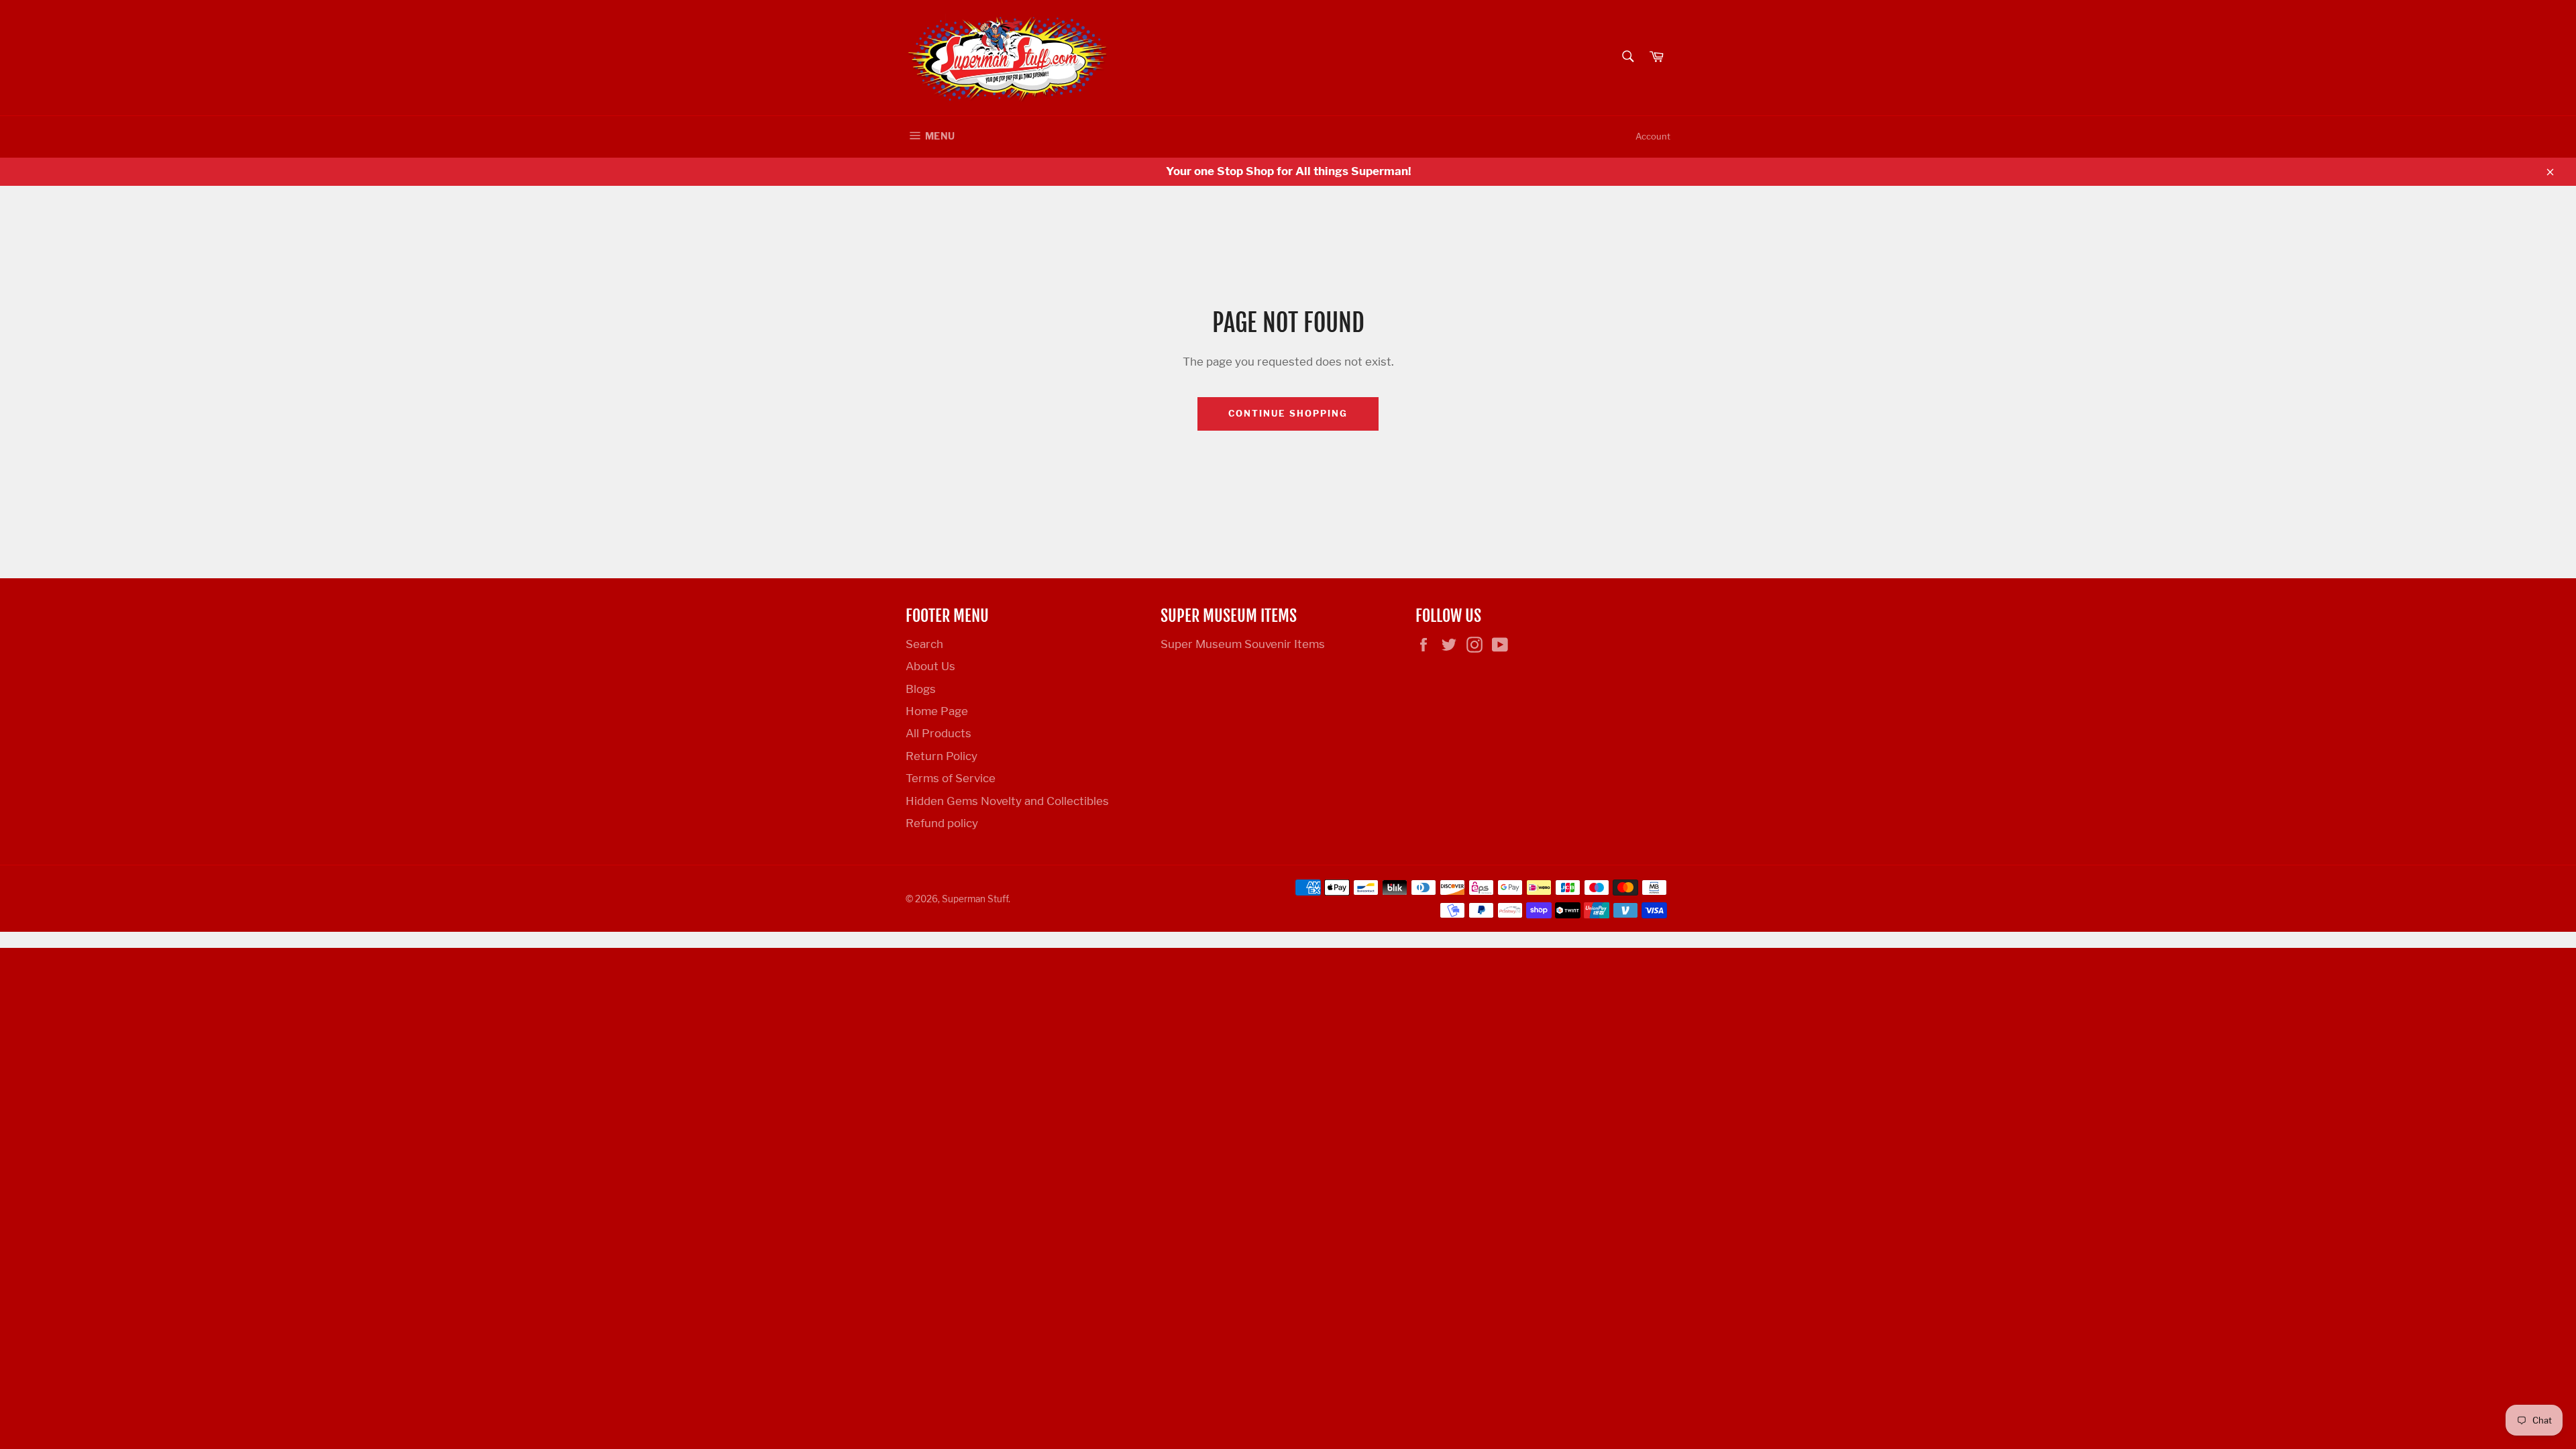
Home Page (937, 711)
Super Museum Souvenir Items (1243, 644)
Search (924, 644)
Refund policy (942, 823)
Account (1653, 136)
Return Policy (942, 756)
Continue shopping (1288, 413)
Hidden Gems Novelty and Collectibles (1007, 801)
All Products (938, 733)
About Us (930, 666)
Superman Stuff (975, 899)
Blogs (921, 689)
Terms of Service (951, 778)
